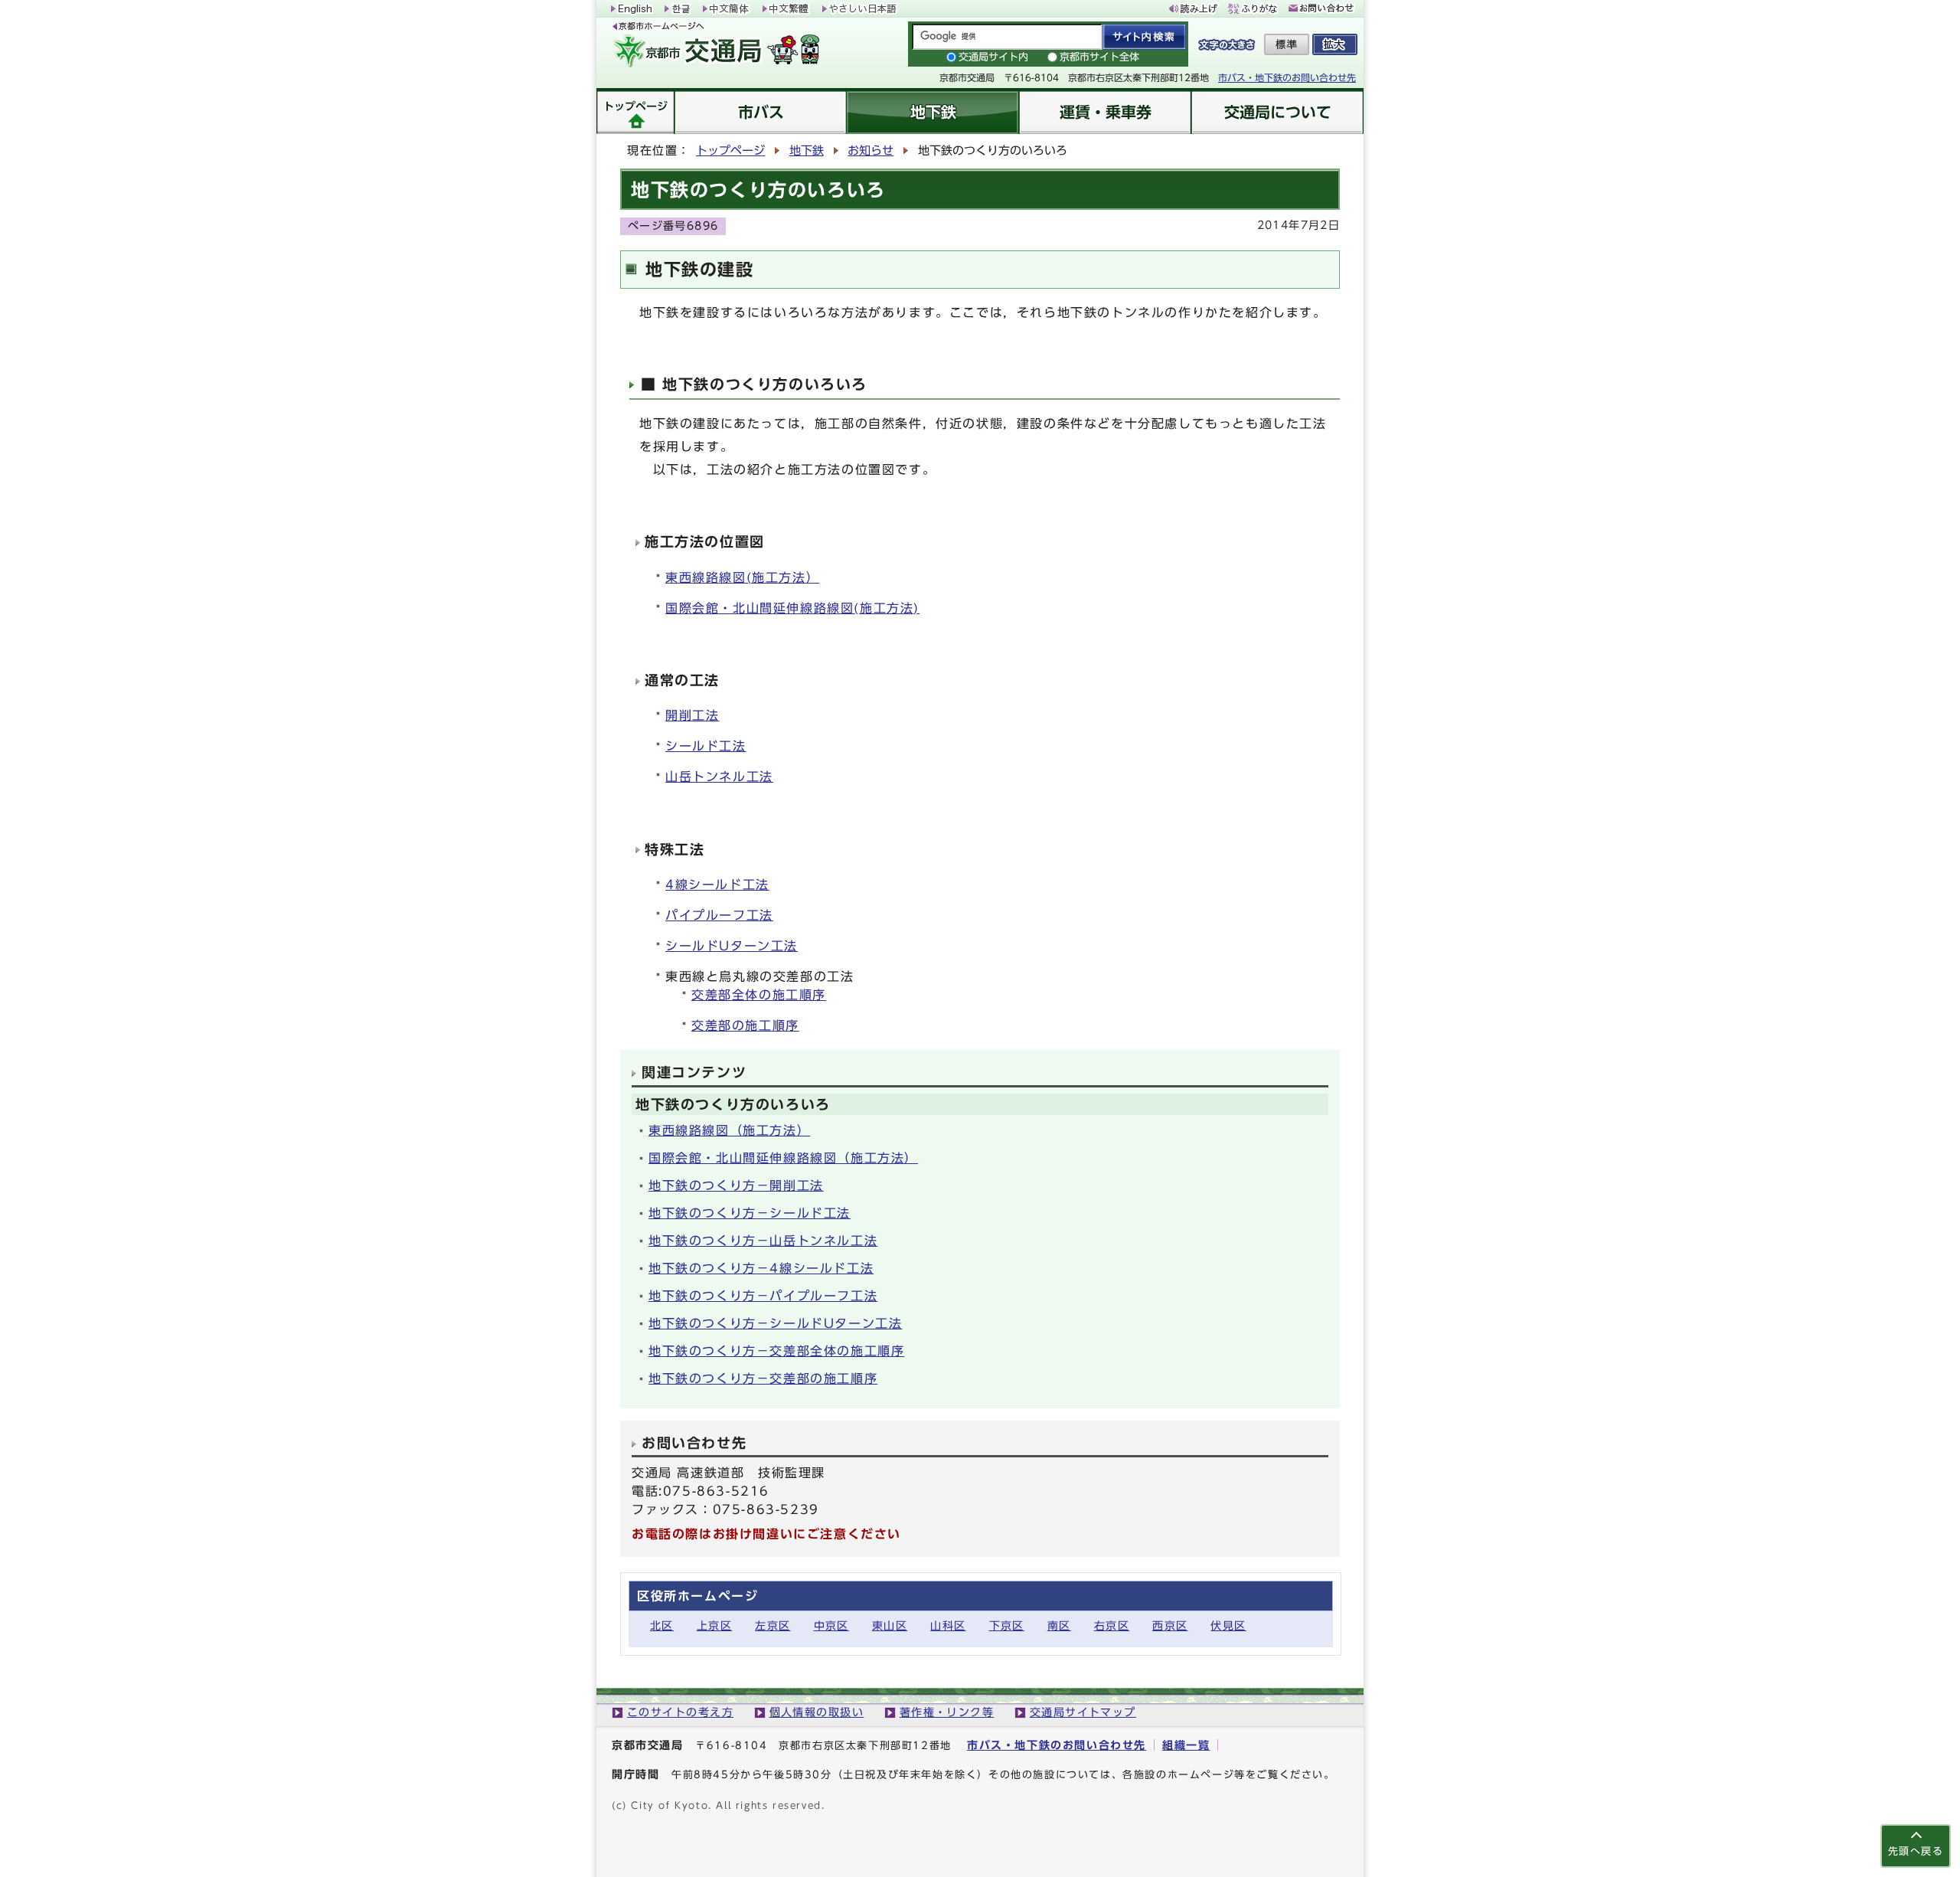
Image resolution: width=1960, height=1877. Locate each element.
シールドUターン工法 (732, 946)
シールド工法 (706, 746)
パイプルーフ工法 (719, 915)
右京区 (1112, 1625)
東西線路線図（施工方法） (729, 1130)
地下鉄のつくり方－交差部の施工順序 (763, 1378)
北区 (662, 1625)
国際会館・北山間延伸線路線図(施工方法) (792, 608)
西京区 (1170, 1625)
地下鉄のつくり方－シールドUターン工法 (775, 1323)
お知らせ (871, 150)
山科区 (948, 1625)
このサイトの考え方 (680, 1712)
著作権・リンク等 (947, 1712)
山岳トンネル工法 (719, 777)
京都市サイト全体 (1099, 57)
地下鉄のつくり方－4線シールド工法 (761, 1268)
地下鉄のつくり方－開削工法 (736, 1185)
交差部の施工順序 (745, 1025)
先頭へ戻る (1916, 1851)
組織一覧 (1186, 1745)
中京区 (831, 1625)
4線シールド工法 (717, 885)
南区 (1059, 1625)
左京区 (773, 1625)
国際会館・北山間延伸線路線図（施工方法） (783, 1158)
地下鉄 (807, 150)
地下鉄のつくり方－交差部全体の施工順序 (776, 1351)
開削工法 (692, 715)
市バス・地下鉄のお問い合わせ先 (1287, 77)
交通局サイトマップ (1083, 1712)
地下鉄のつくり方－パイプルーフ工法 (763, 1296)
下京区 (1007, 1625)
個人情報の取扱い (817, 1712)
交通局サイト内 (993, 57)
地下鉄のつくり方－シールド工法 (750, 1213)
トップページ (730, 150)
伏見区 (1228, 1625)
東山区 (890, 1625)
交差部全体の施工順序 (759, 995)
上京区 (714, 1625)
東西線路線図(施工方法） (742, 577)
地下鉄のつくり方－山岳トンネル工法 (763, 1241)
